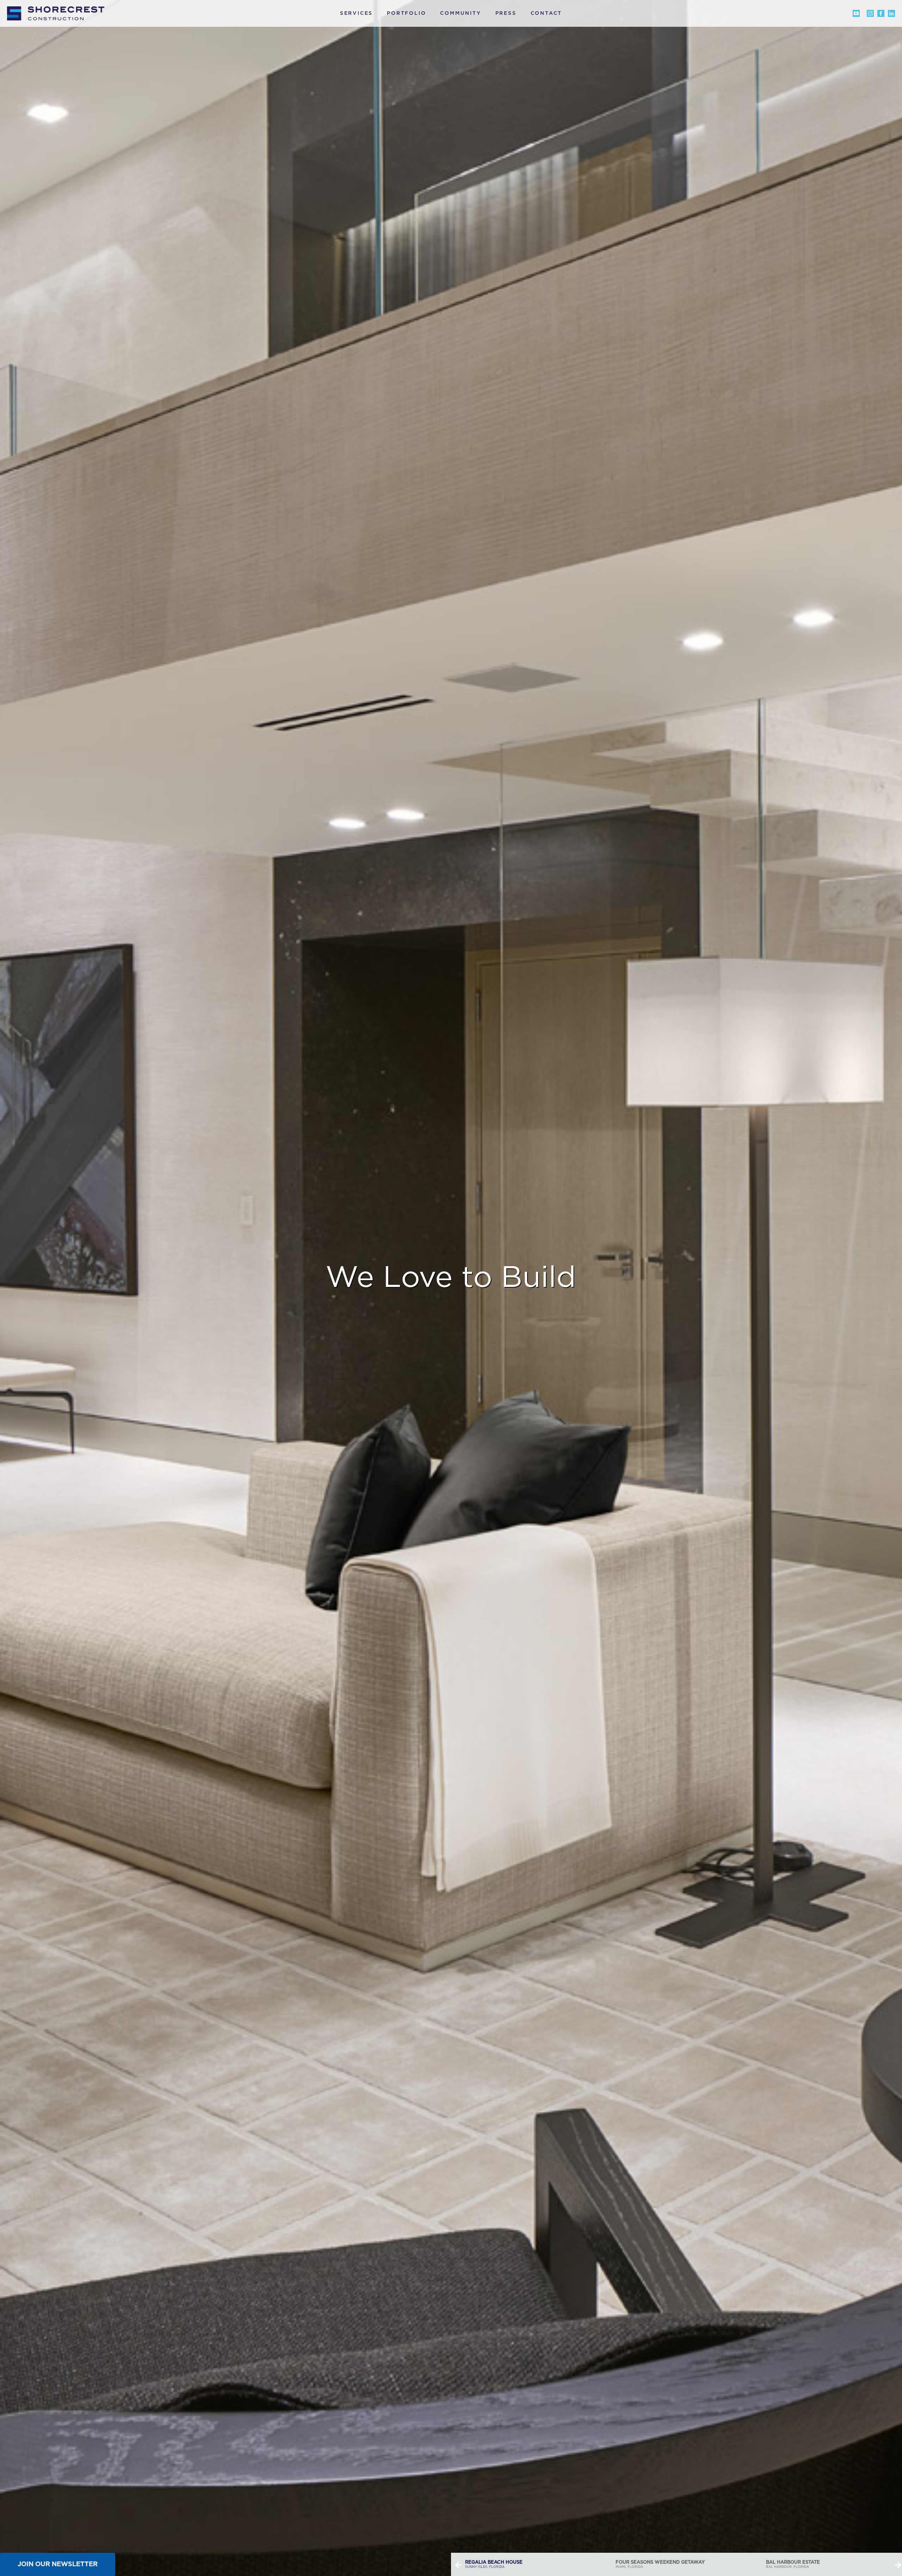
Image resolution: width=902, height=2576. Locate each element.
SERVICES (356, 13)
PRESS (506, 13)
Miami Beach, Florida (646, 2564)
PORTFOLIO (406, 13)
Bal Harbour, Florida (492, 2564)
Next (898, 2564)
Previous (458, 2564)
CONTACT (546, 13)
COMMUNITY (461, 13)
